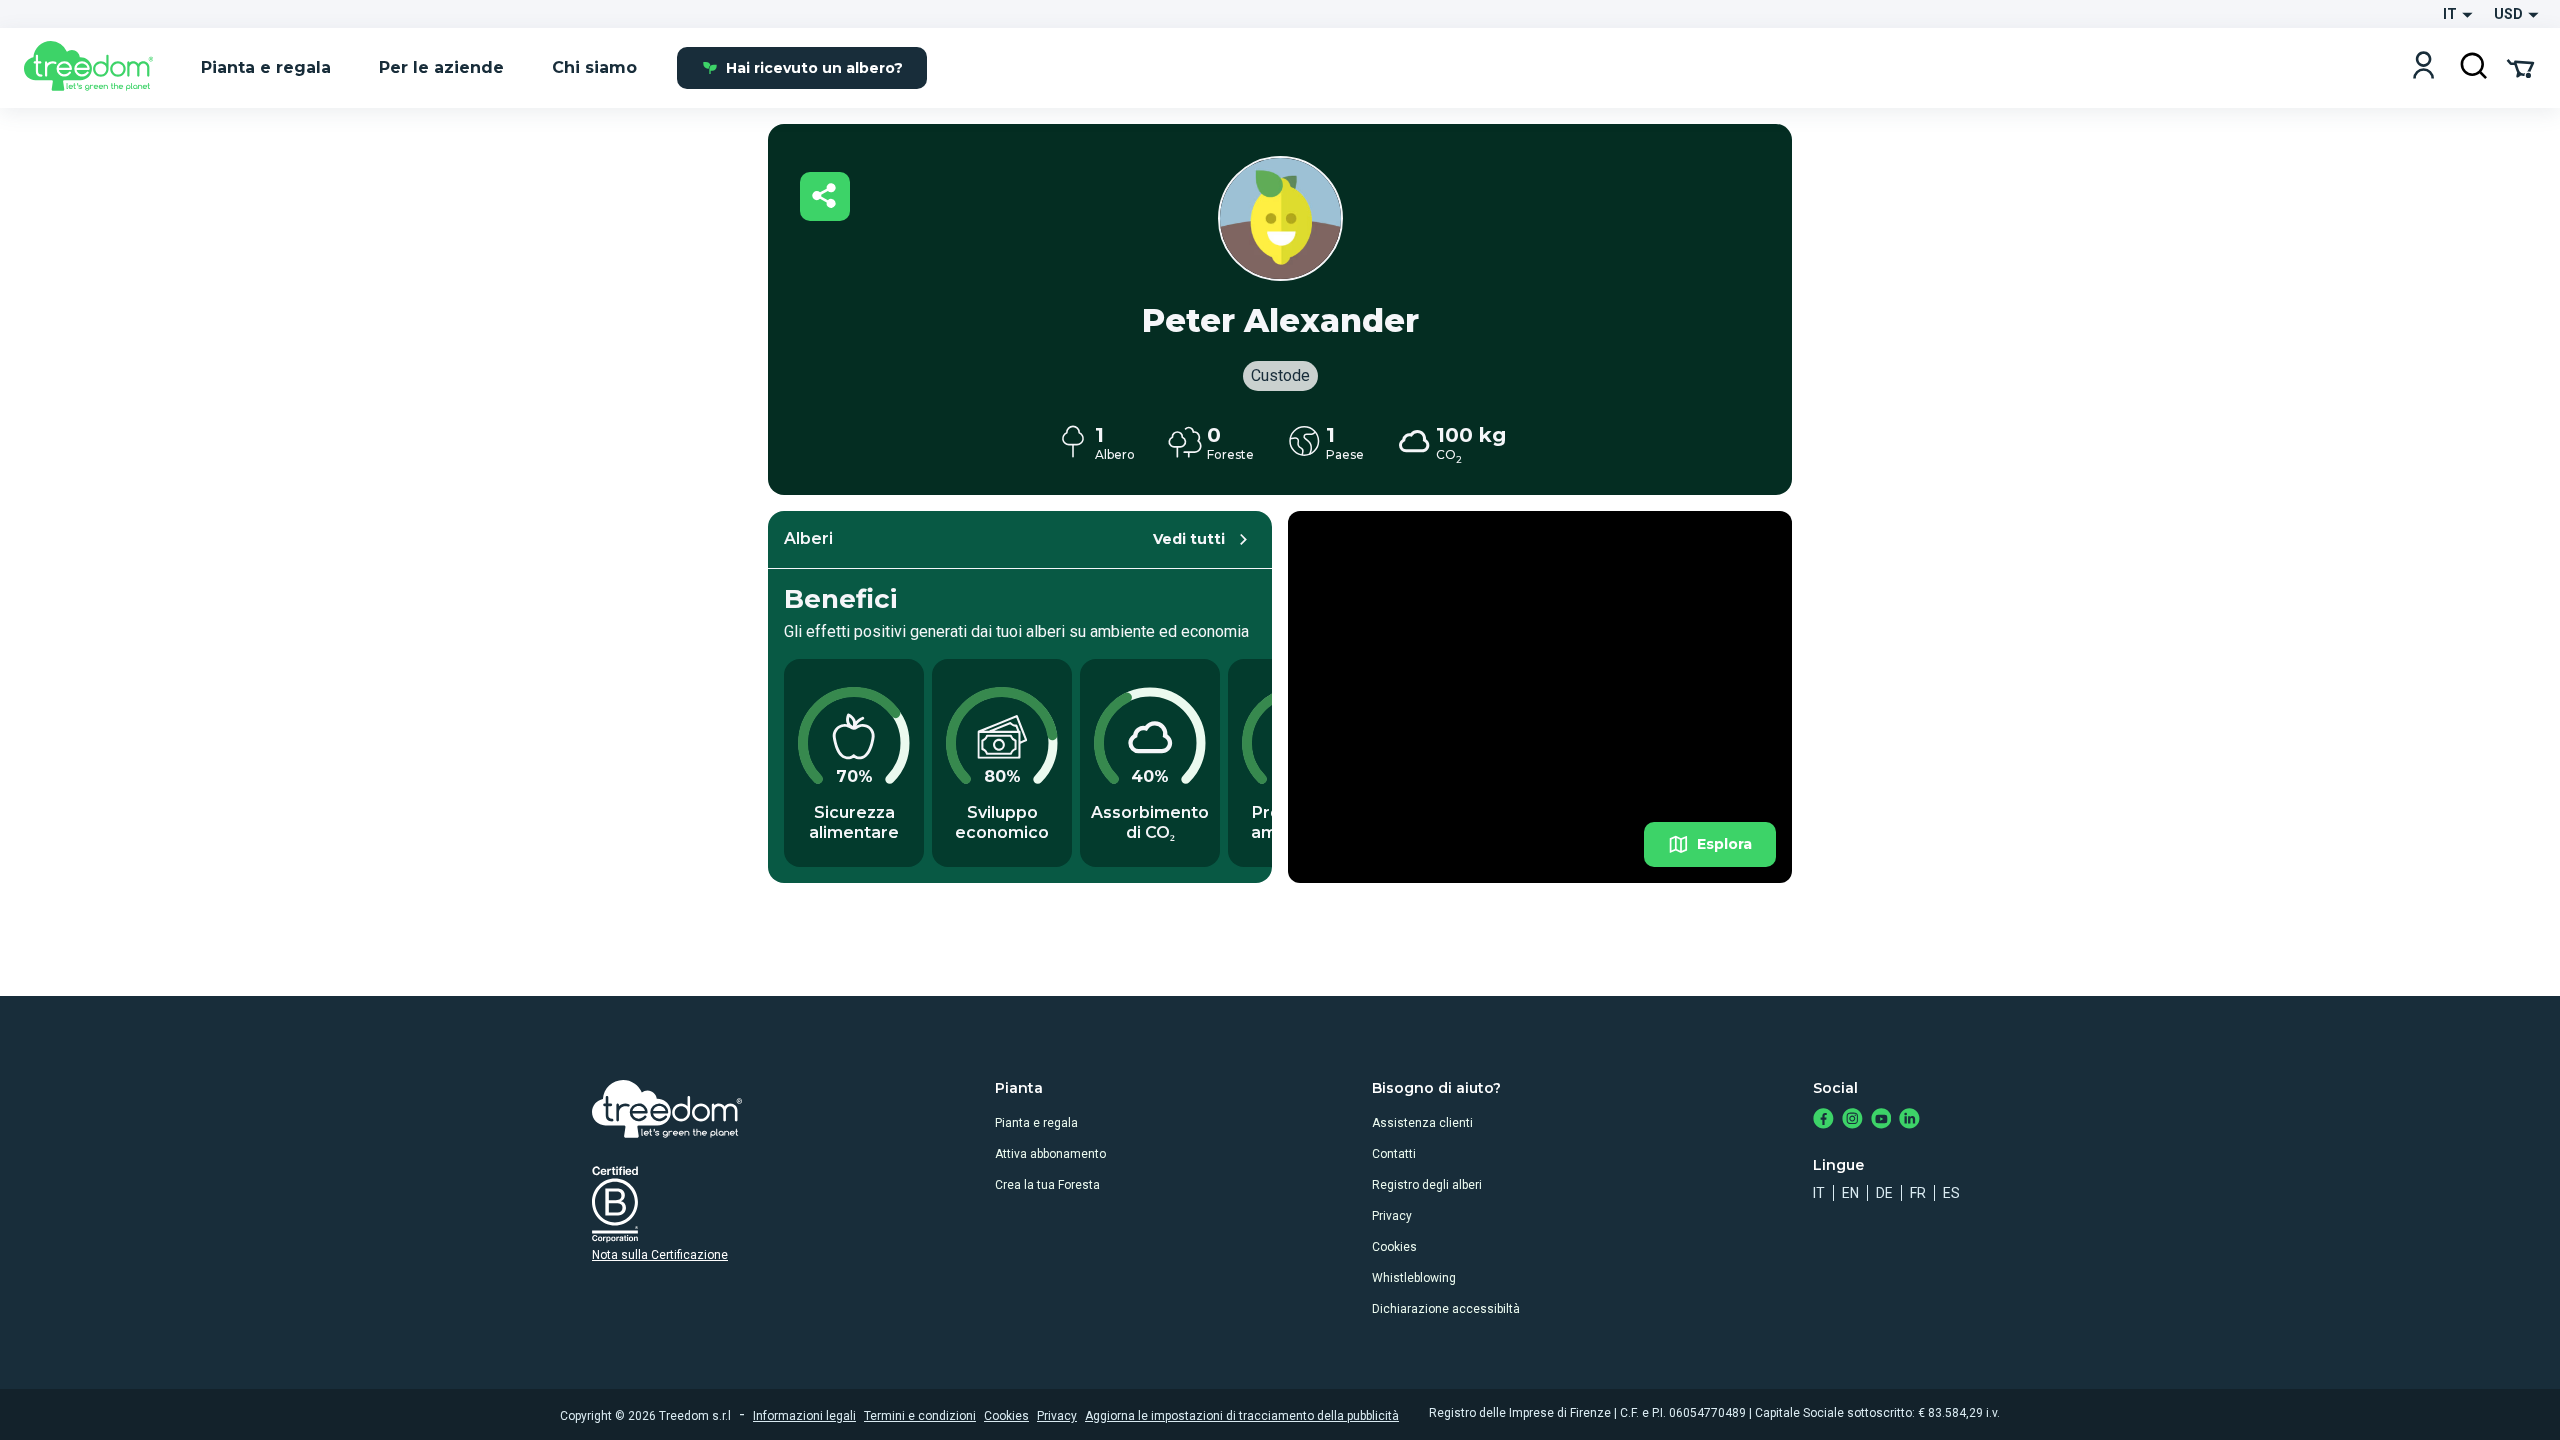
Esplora (1724, 844)
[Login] (2423, 67)
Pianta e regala (1036, 1123)
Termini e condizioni (920, 1416)
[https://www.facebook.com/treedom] (1823, 1120)
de (1884, 1193)
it (1819, 1193)
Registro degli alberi (1427, 1185)
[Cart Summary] (2520, 67)
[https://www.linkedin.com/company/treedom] (1909, 1120)
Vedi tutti (1189, 539)
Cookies (1394, 1247)
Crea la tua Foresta (1047, 1185)
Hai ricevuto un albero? (814, 68)
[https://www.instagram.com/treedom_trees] (1852, 1120)
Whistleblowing (1414, 1278)
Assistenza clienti (1422, 1123)
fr (1918, 1193)
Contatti (1394, 1154)
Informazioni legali (804, 1416)
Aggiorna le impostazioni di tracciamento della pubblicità (1242, 1416)
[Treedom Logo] (96, 68)
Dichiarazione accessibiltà (1446, 1309)
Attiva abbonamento (1050, 1154)
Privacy (1392, 1216)
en (1850, 1193)
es (1951, 1193)
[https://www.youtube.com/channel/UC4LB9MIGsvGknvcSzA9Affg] (1881, 1120)
